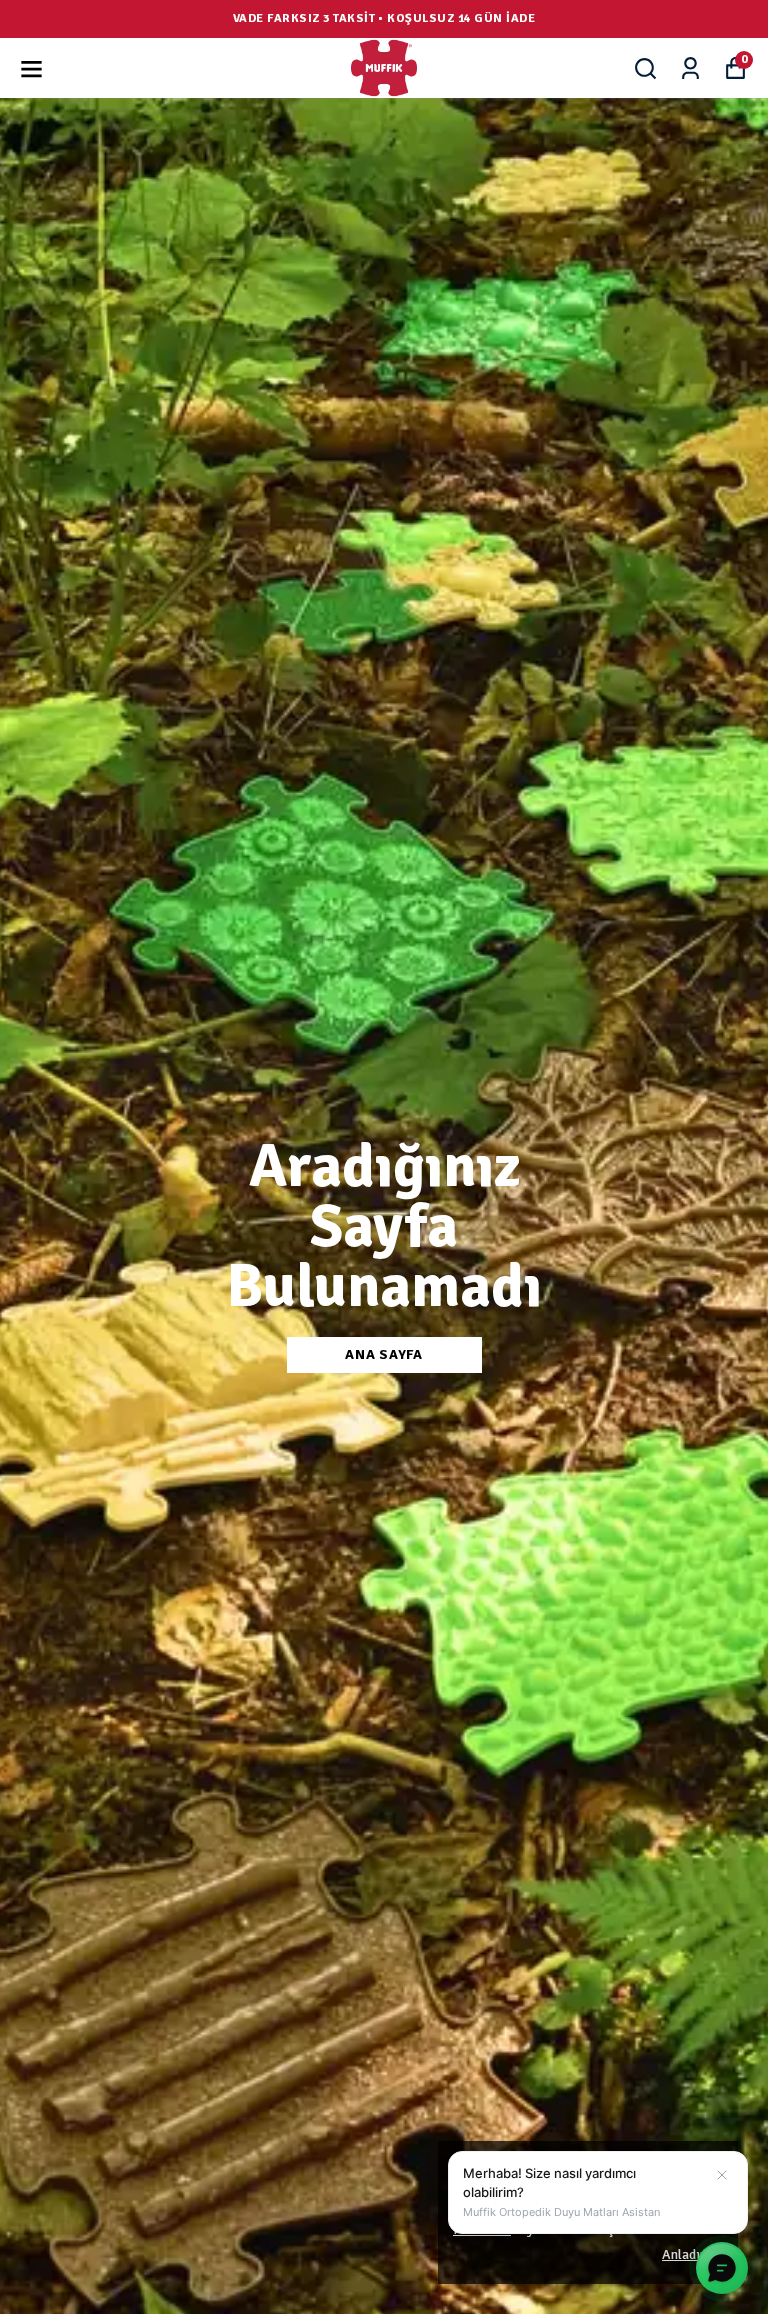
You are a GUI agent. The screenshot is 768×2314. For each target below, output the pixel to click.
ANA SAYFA (383, 1354)
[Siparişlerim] (690, 68)
